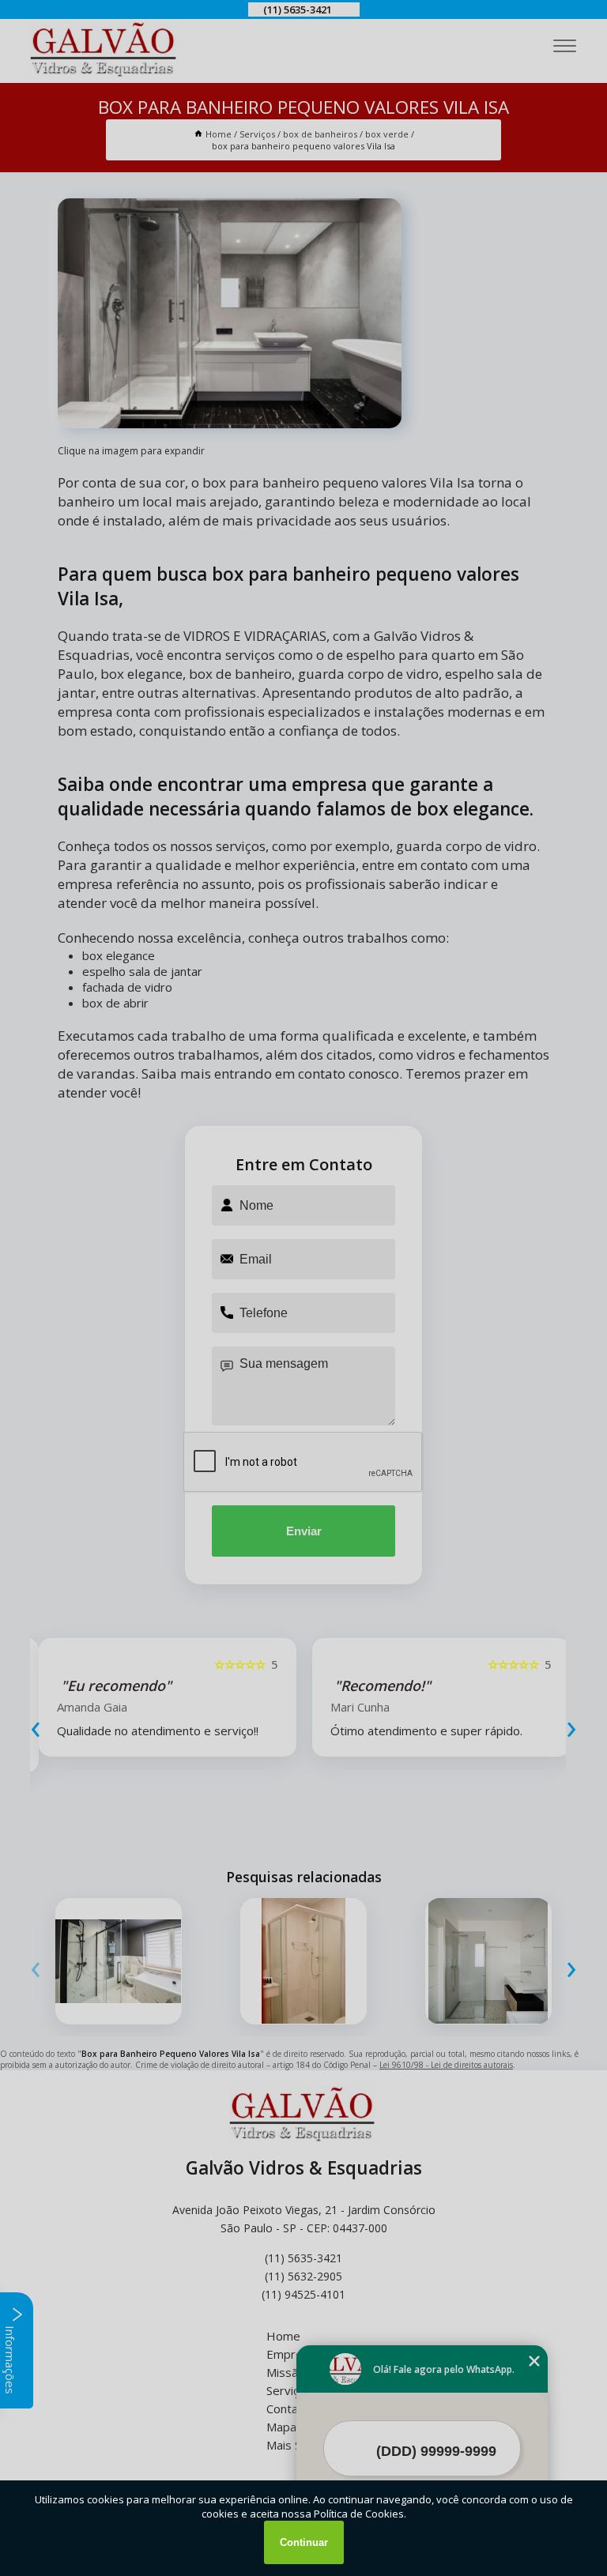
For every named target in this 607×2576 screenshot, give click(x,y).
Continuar (304, 2542)
